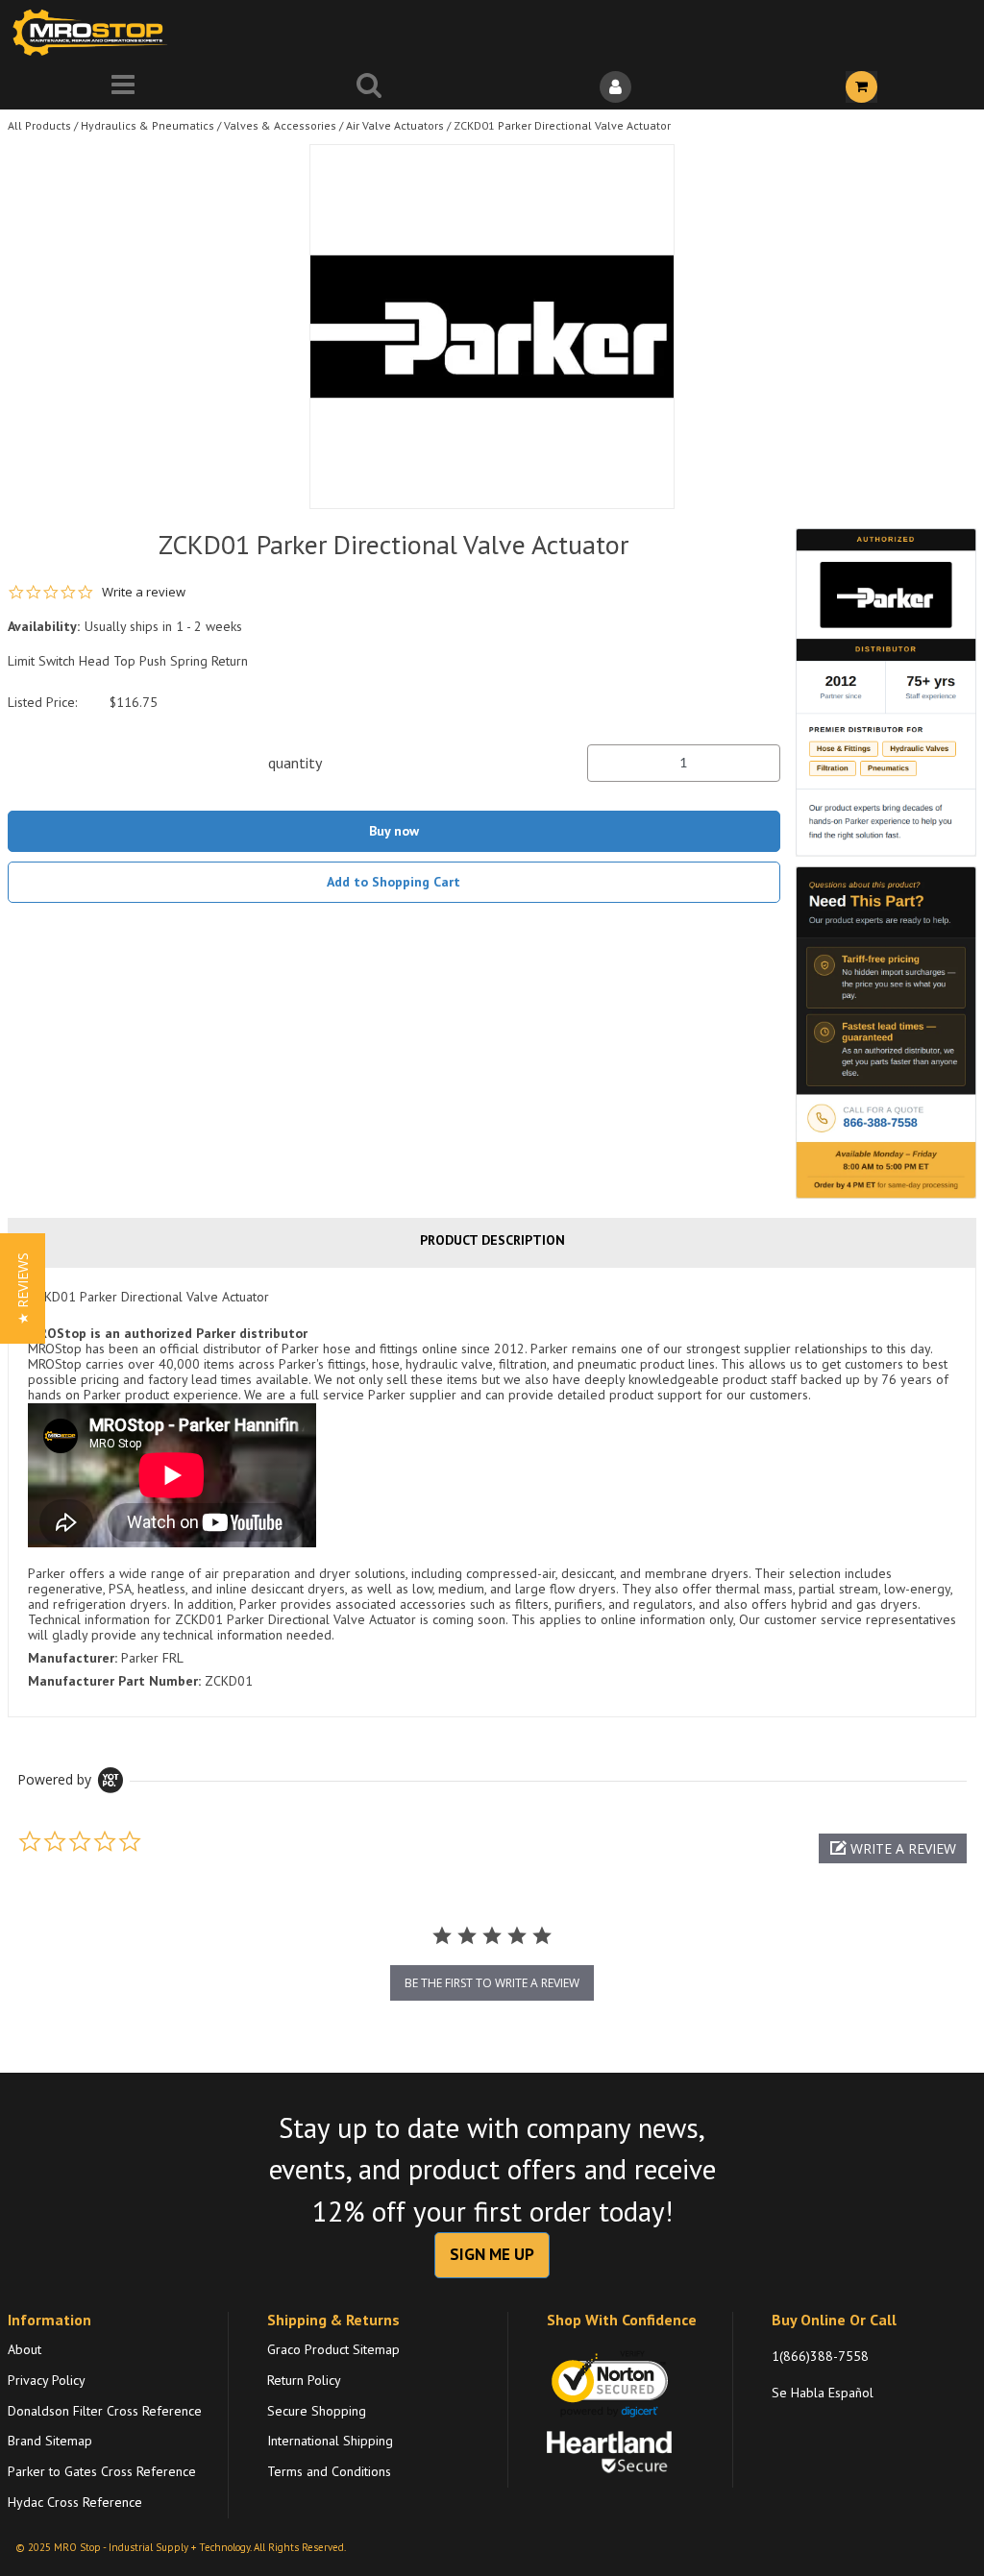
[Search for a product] (369, 87)
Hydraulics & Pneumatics (148, 125)
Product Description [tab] (492, 1240)
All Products (39, 125)
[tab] (492, 1492)
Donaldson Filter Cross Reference (105, 2411)
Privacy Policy (47, 2380)
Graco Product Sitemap (333, 2349)
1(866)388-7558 (820, 2356)
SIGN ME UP (492, 2254)
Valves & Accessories (280, 125)
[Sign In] (615, 87)
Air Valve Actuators (395, 125)
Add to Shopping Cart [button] (394, 882)
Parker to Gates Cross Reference (102, 2471)
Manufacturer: (73, 1658)
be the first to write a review (492, 1983)
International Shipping (330, 2441)
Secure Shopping (317, 2411)
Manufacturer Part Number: (114, 1681)
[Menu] (123, 87)
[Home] (94, 32)
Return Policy (304, 2380)
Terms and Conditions (329, 2471)
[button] (893, 1848)
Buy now (394, 831)
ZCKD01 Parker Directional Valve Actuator (562, 125)
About (25, 2349)
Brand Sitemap (50, 2441)
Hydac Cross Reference (75, 2502)
